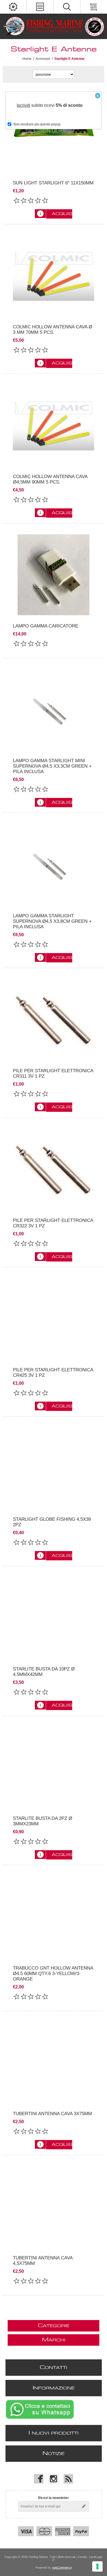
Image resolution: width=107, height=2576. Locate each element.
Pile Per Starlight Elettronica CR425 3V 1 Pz (53, 1373)
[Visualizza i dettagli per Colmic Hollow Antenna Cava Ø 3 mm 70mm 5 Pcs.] (54, 276)
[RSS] (68, 2479)
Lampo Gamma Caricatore (46, 626)
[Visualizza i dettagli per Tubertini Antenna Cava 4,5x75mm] (54, 2206)
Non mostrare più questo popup (37, 124)
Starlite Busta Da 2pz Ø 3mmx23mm (43, 1821)
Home (27, 59)
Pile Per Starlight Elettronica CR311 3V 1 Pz (53, 1073)
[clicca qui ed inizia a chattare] (40, 2419)
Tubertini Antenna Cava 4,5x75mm (43, 2261)
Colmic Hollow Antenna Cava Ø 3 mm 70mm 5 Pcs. (53, 330)
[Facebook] (39, 2479)
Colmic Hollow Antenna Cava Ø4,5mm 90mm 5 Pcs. (50, 479)
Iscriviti (23, 105)
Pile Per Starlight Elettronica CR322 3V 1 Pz (53, 1223)
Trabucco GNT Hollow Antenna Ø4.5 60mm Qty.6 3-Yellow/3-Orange (53, 1974)
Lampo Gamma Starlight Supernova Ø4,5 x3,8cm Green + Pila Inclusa (52, 921)
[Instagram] (54, 2479)
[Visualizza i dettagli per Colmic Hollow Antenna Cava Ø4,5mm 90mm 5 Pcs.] (54, 425)
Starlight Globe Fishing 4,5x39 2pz (52, 1522)
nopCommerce (62, 2568)
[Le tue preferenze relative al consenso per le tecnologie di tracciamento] (97, 2566)
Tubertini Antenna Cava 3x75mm (52, 2114)
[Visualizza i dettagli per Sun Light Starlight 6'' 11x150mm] (54, 131)
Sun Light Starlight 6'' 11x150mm (53, 183)
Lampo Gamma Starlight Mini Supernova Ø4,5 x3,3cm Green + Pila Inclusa (52, 766)
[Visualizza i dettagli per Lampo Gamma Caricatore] (54, 575)
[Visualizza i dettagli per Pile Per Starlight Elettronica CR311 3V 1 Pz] (54, 1019)
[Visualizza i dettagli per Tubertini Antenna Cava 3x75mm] (54, 2062)
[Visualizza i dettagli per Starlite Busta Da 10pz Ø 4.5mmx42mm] (54, 1617)
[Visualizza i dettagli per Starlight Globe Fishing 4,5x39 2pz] (54, 1468)
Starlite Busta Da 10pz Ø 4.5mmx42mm (44, 1672)
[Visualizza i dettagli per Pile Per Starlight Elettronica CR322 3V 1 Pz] (54, 1169)
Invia (84, 2506)
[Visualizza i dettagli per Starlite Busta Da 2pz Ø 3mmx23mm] (54, 1767)
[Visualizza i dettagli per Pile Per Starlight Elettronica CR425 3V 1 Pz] (54, 1319)
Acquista (62, 214)
